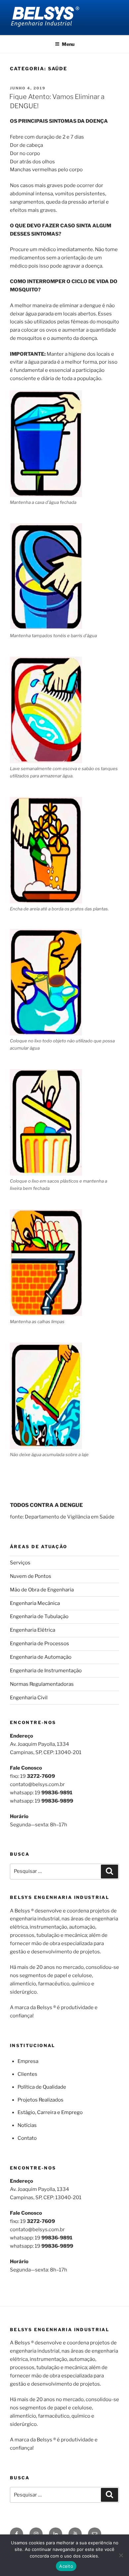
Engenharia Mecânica (35, 1603)
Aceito (66, 2566)
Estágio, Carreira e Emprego (50, 2112)
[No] (121, 2555)
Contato (27, 2138)
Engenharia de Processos (40, 1644)
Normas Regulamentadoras (42, 1684)
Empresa (28, 2061)
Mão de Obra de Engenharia (42, 1590)
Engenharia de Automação (41, 1657)
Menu (68, 44)
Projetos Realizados (41, 2100)
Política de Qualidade (42, 2087)
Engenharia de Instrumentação (46, 1671)
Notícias (27, 2125)
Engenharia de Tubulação (39, 1616)
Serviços (20, 1563)
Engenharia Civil (29, 1698)
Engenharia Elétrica (33, 1630)
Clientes (27, 2074)
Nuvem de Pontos (31, 1576)
